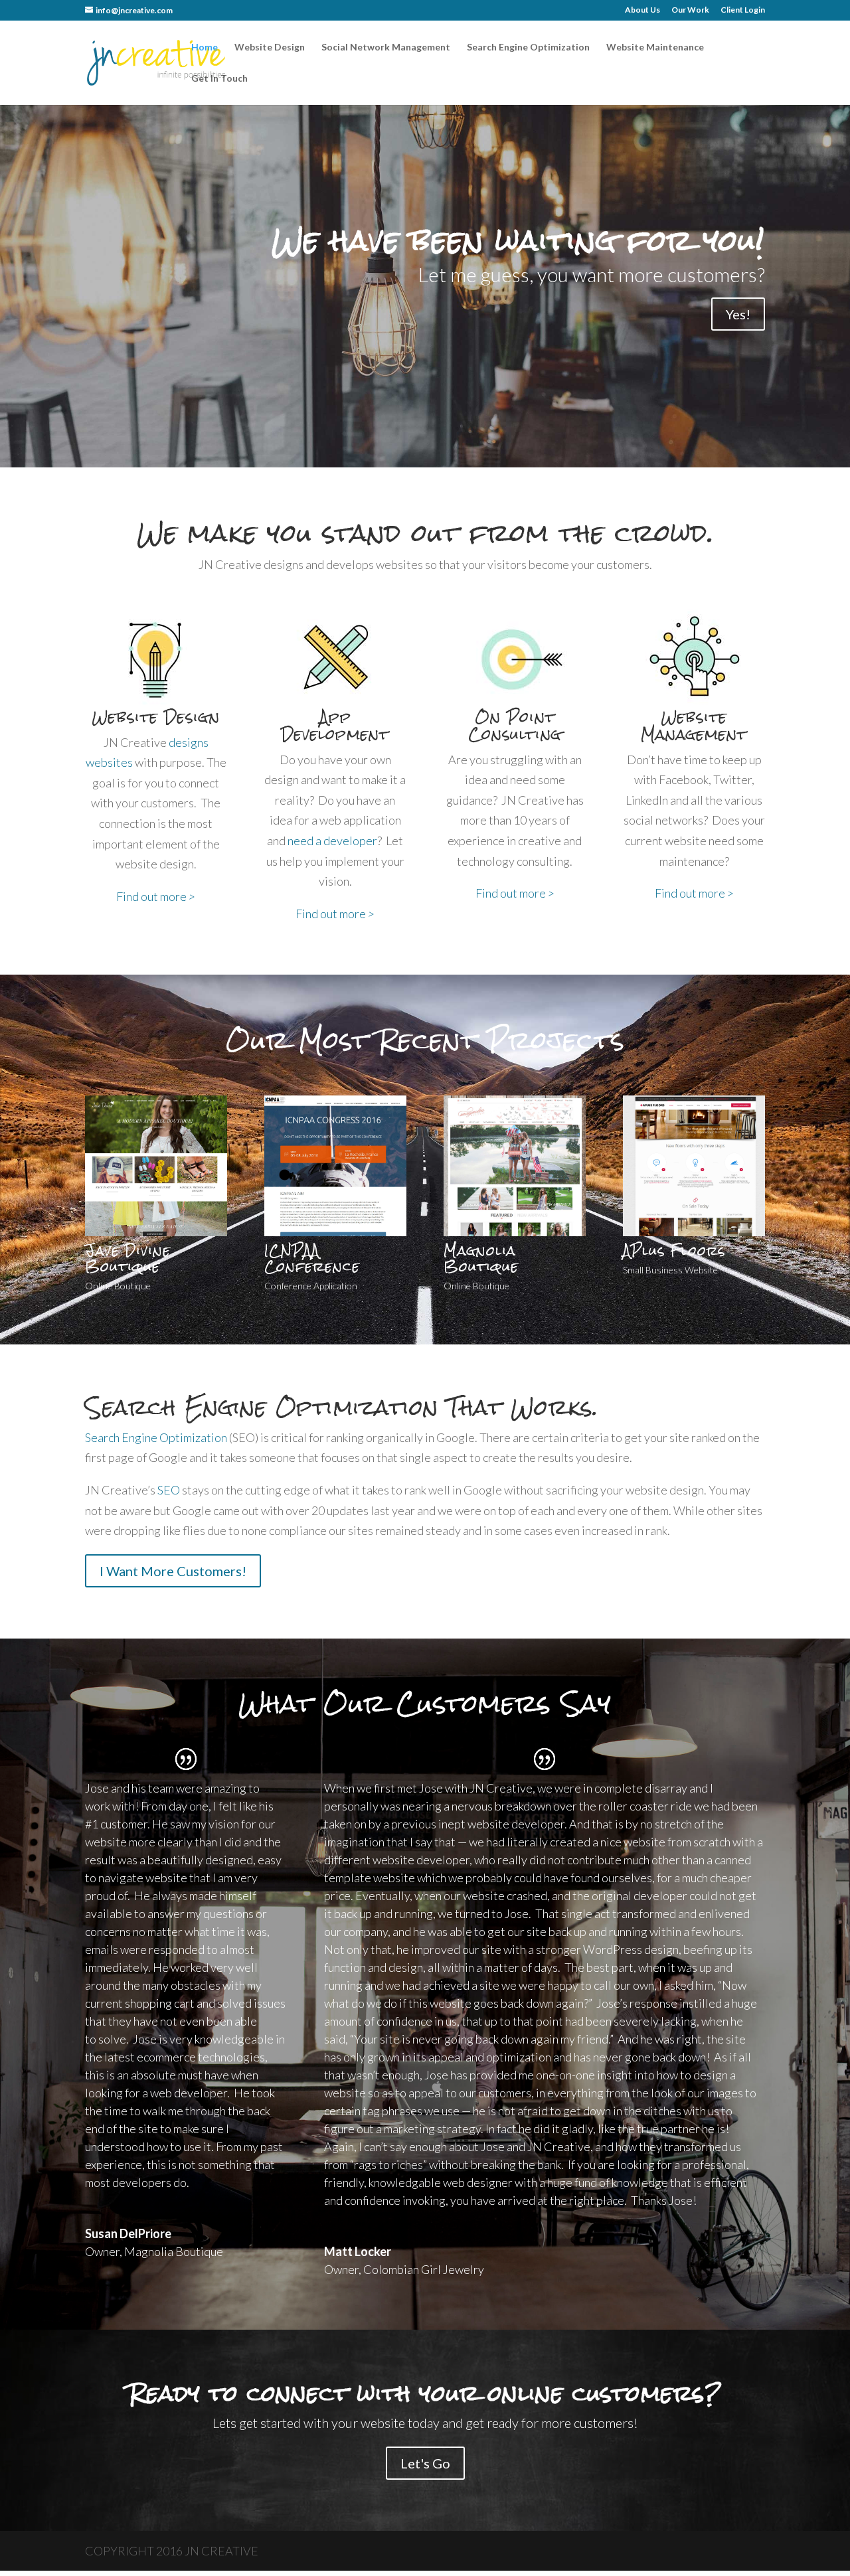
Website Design (270, 47)
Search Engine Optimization (528, 47)
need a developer (332, 841)
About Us (642, 10)
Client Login (743, 10)
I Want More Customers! (173, 1571)
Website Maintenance (655, 47)
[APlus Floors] (694, 1232)
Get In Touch (219, 79)
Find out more (156, 896)
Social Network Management (386, 47)
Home (205, 47)
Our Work (690, 10)
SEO (169, 1490)
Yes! (738, 314)
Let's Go (425, 2463)
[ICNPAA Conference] (335, 1232)
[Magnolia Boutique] (515, 1232)
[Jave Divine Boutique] (156, 1232)
